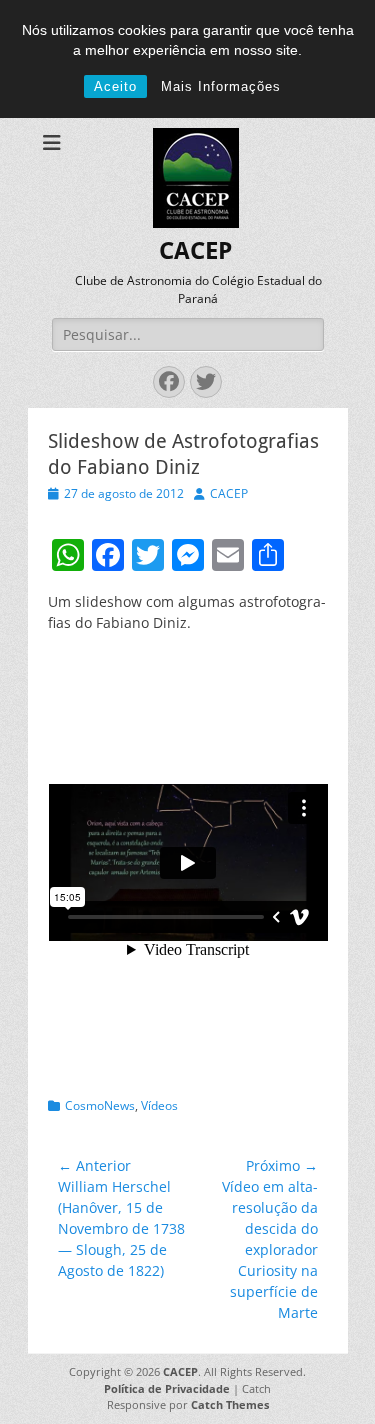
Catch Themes (230, 1404)
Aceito (115, 86)
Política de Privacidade (167, 1388)
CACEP (195, 251)
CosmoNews (100, 1105)
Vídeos (159, 1105)
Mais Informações (221, 86)
